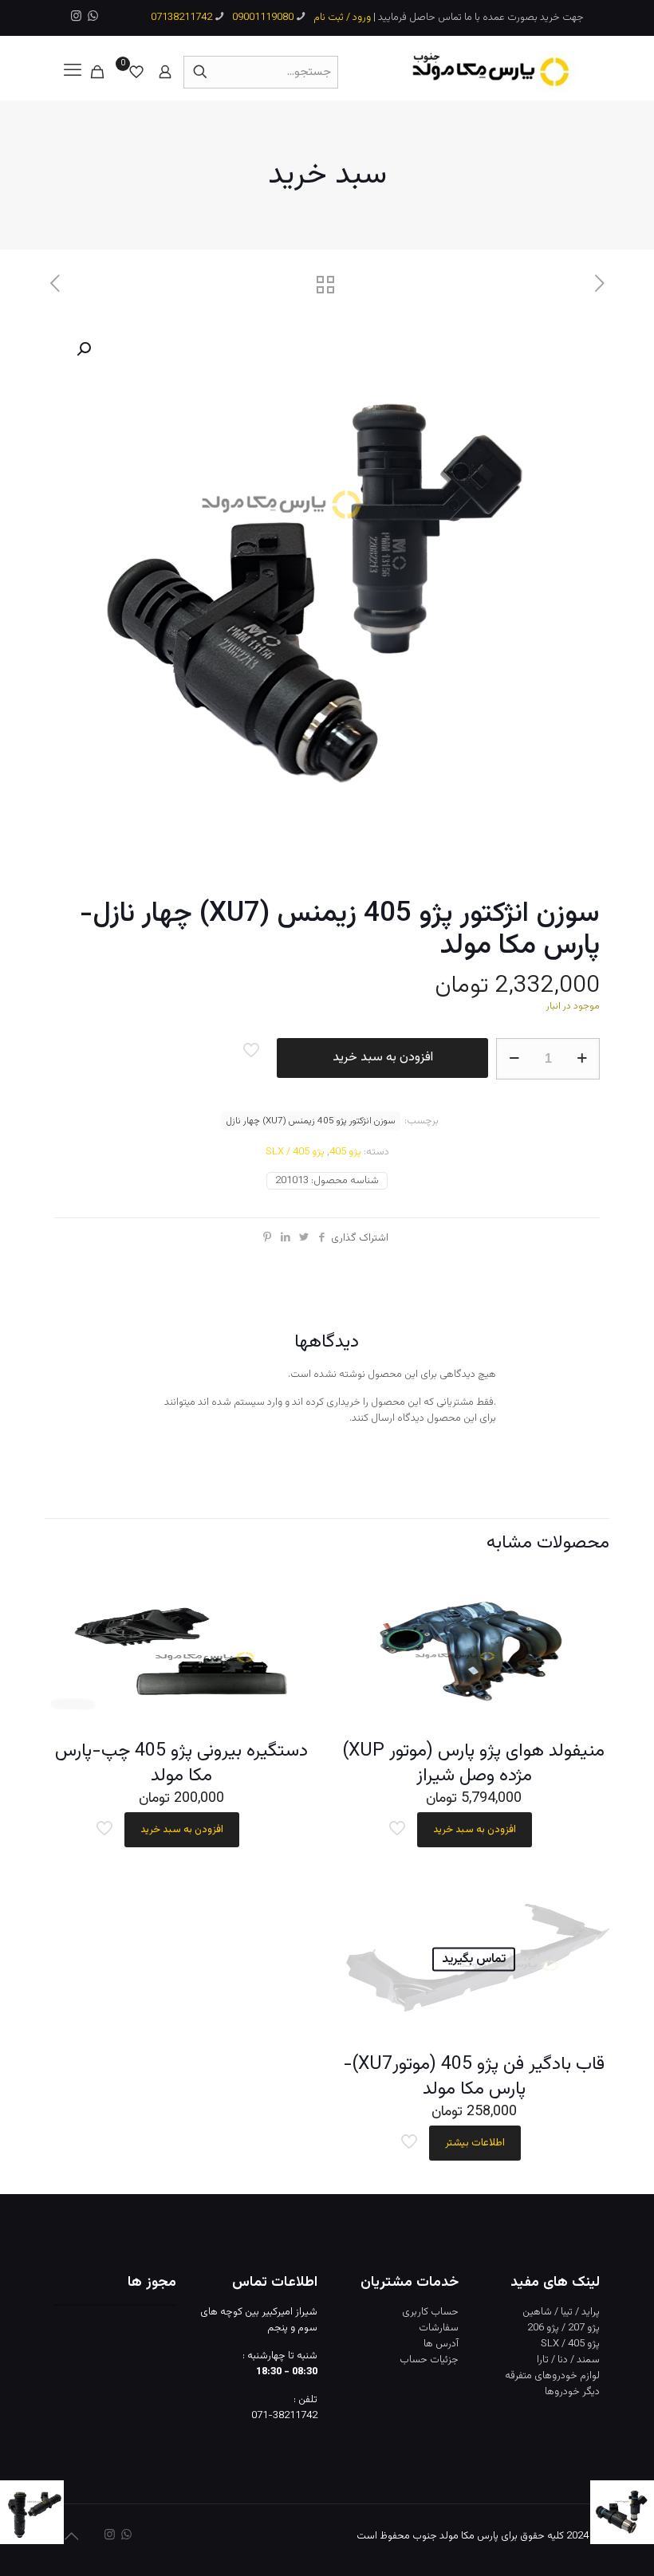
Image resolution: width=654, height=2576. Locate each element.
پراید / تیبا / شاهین (561, 2312)
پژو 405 (345, 1152)
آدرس (447, 2344)
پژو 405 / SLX (295, 1152)
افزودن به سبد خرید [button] (475, 1830)
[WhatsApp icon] (93, 17)
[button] (82, 349)
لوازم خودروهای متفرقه (552, 2376)
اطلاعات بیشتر (475, 2143)
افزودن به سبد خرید (383, 1058)
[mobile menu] (73, 72)
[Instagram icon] (76, 17)
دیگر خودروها (572, 2392)
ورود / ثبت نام (342, 18)
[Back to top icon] (71, 2538)
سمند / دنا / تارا (568, 2360)
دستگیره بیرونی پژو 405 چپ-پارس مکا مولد (181, 1763)
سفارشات (439, 2328)
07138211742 (181, 18)
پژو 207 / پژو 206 (563, 2328)
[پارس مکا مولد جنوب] (493, 72)
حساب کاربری (430, 2312)
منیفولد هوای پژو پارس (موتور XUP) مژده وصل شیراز (474, 1763)
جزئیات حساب (429, 2360)
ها (428, 2344)
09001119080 (263, 18)
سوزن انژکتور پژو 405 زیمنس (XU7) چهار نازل (311, 1121)
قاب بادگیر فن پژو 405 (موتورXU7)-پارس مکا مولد (474, 2077)
